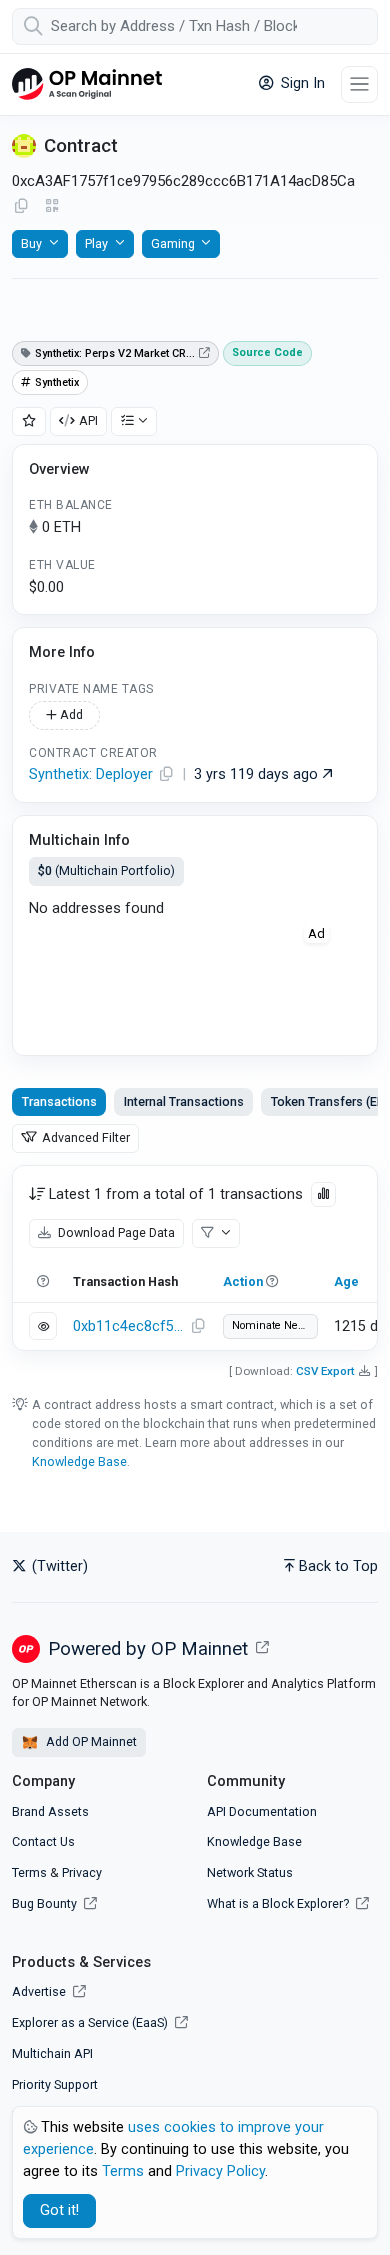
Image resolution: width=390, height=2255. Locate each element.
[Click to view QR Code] (52, 206)
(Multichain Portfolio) (106, 870)
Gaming (173, 243)
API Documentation (262, 1811)
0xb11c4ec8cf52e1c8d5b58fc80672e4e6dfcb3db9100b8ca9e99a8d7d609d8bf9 (129, 1326)
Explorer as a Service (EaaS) (91, 2022)
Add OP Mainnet (90, 1741)
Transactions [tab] (59, 1101)
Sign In (301, 83)
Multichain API (52, 2053)
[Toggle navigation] (359, 84)
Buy (31, 243)
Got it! (59, 2210)
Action (243, 1281)
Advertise (40, 1991)
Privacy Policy (220, 2171)
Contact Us (43, 1841)
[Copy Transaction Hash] (198, 1327)
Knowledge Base (79, 1461)
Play (96, 243)
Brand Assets (50, 1811)
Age (346, 1281)
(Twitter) (58, 1566)
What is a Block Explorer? (279, 1903)
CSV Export (325, 1371)
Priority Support (55, 2084)
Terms (29, 1872)
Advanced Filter (84, 1137)
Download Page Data (115, 1232)
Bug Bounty (44, 1903)
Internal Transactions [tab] (184, 1101)
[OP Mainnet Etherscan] (87, 84)
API (88, 420)
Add (70, 714)
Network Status (250, 1872)
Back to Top (338, 1566)
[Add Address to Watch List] (29, 421)
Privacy (82, 1872)
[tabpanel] (195, 1258)
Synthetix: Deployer (91, 774)
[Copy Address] (21, 207)
